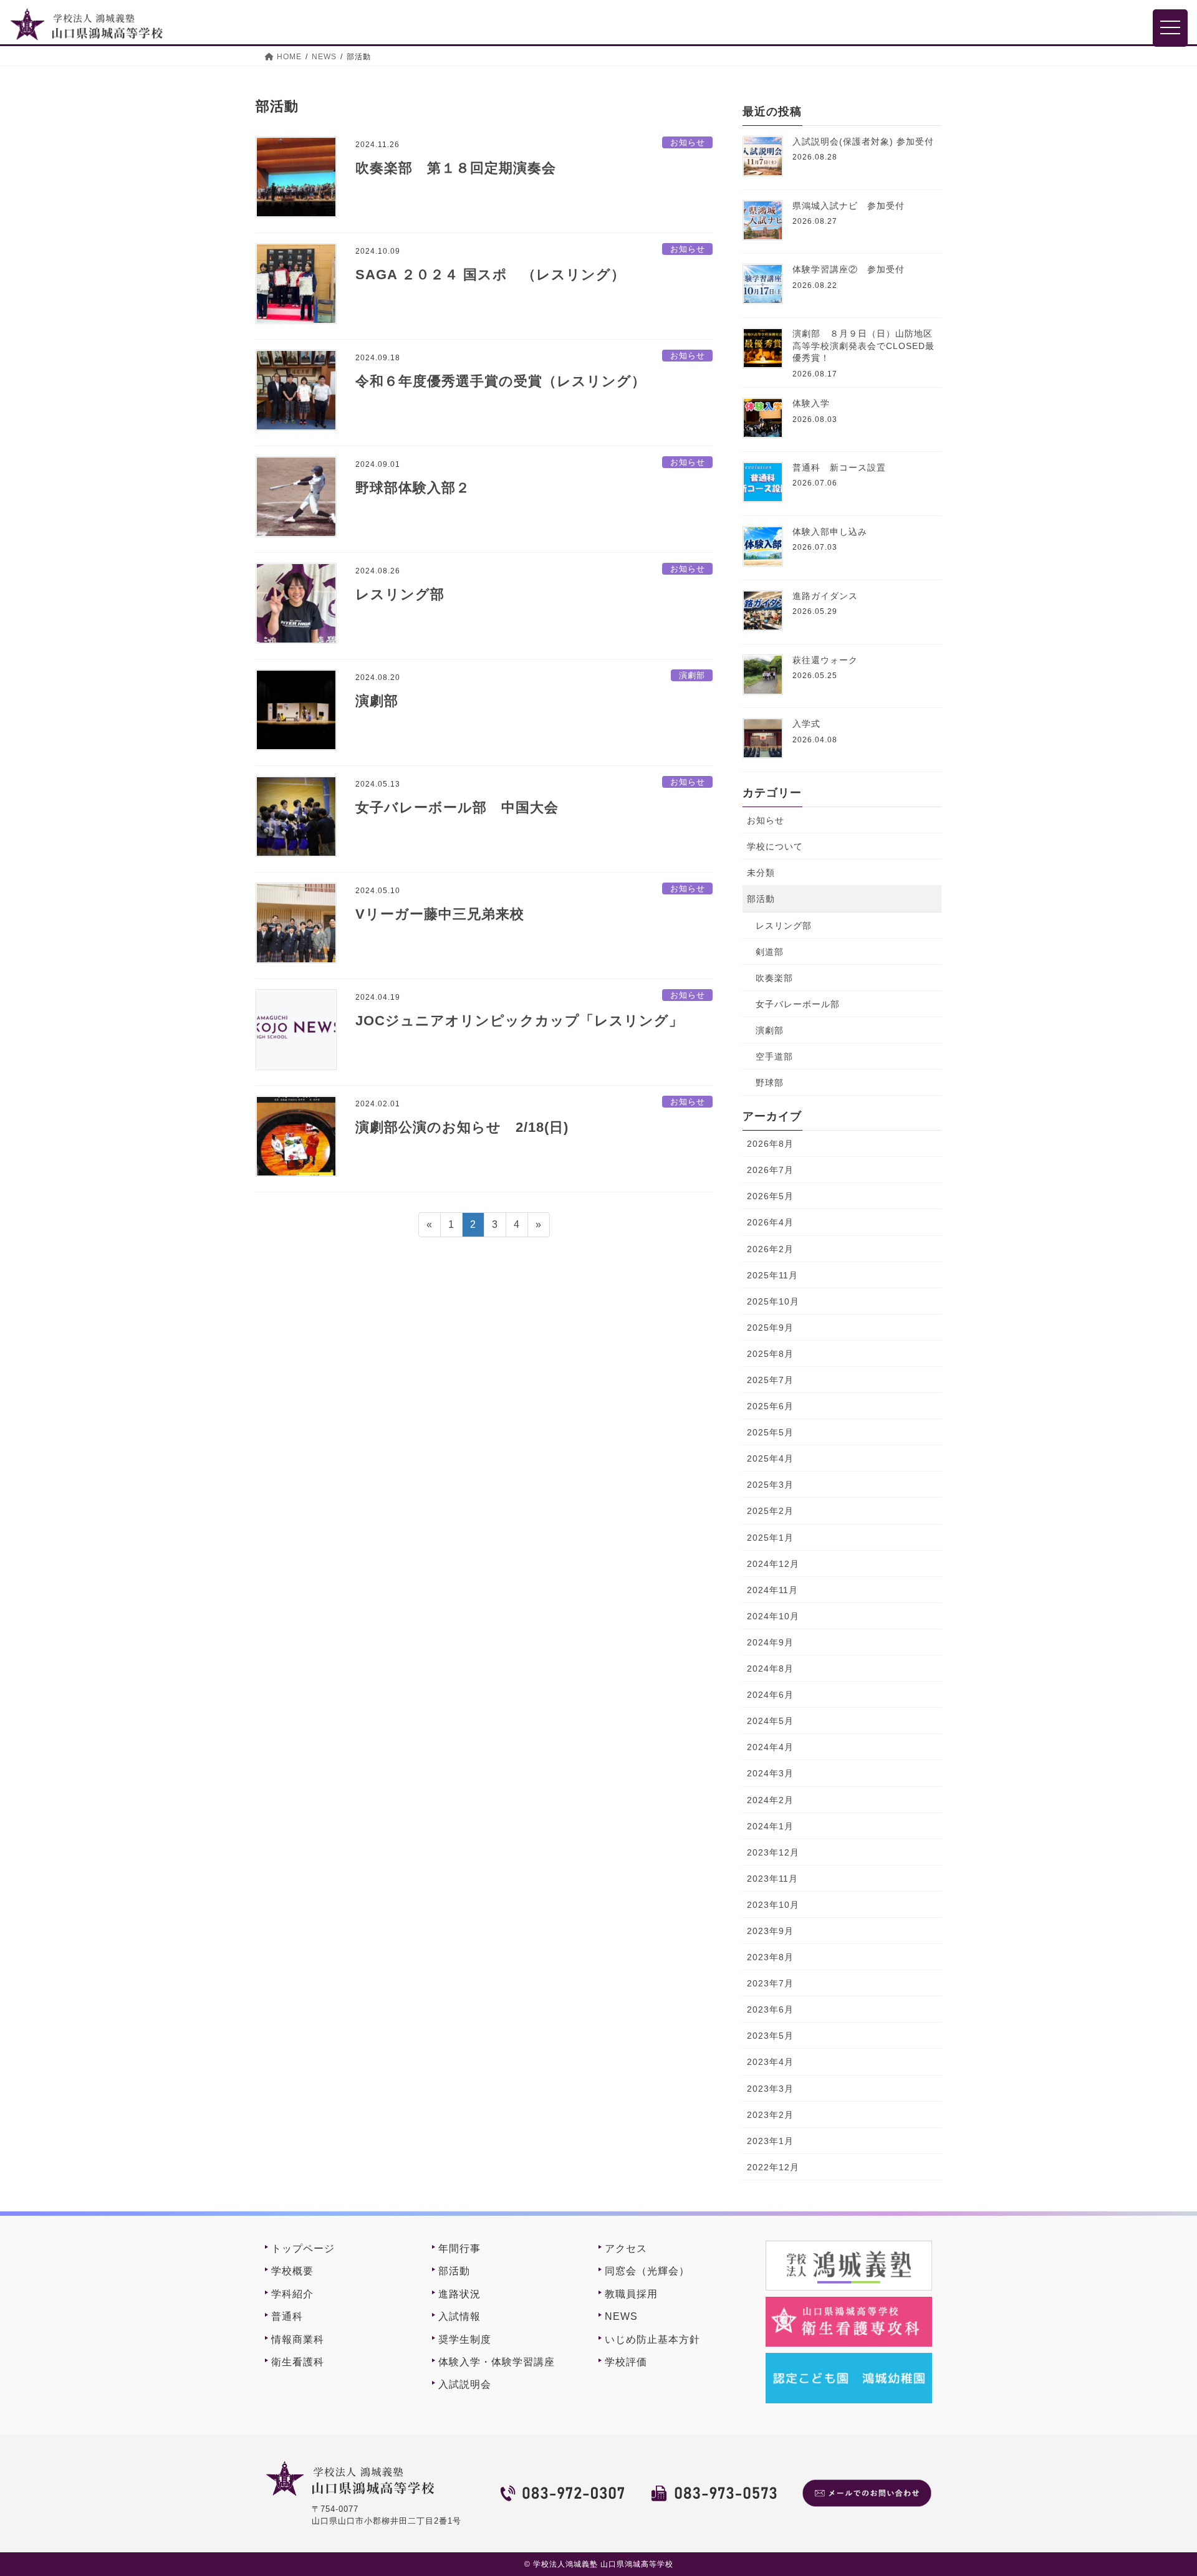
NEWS (621, 2316)
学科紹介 (292, 2294)
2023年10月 (773, 1905)
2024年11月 (772, 1590)
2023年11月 (772, 1879)
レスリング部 (400, 594)
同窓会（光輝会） (647, 2271)
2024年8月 (770, 1669)
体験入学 (811, 403)
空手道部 (774, 1056)
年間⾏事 (459, 2248)
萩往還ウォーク (825, 660)
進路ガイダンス (825, 596)
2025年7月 (770, 1380)
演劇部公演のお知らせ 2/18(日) (462, 1127)
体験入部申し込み (830, 532)
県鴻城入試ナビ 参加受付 (848, 206)
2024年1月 (770, 1826)
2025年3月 (770, 1485)
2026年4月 (770, 1222)
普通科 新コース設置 (839, 467)
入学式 (806, 724)
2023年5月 (770, 2036)
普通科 (287, 2316)
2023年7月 (770, 1983)
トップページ (303, 2248)
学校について (775, 846)
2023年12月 (773, 1852)
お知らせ (688, 142)
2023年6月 (770, 2009)
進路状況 (459, 2294)
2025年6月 (770, 1406)
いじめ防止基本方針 (652, 2339)
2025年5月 (770, 1432)
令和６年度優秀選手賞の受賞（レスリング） (501, 381)
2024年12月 (773, 1564)
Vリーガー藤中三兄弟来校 (440, 914)
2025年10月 (773, 1301)
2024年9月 (770, 1642)
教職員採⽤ (631, 2294)
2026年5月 (770, 1196)
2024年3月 (770, 1773)
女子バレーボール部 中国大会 (457, 807)
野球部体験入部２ (413, 488)
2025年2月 (770, 1511)
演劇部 (692, 675)
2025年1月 (770, 1538)
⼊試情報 (459, 2316)
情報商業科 (298, 2339)
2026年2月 (770, 1249)
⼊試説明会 (465, 2384)
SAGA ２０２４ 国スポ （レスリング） (490, 275)
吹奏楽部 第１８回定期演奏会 (456, 168)
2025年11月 (772, 1275)
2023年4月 (770, 2062)
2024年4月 (770, 1747)
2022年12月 (773, 2167)
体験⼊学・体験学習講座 (497, 2362)
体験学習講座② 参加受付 (848, 269)
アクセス (626, 2248)
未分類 (761, 873)
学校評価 (626, 2362)
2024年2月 (770, 1800)
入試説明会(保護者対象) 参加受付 (863, 141)
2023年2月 (770, 2115)
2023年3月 (770, 2089)
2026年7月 (770, 1170)
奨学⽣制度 (465, 2339)
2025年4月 (770, 1458)
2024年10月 (773, 1616)
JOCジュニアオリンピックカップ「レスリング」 (519, 1021)
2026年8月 (770, 1144)
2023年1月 (770, 2141)
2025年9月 (770, 1328)
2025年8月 (770, 1354)
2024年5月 (770, 1721)
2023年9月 (770, 1931)
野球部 (770, 1083)
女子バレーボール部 (798, 1004)
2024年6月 (770, 1695)
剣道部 (770, 952)
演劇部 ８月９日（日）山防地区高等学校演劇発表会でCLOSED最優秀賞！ (863, 346)
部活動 (761, 899)
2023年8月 (770, 1957)
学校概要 (292, 2271)
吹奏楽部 (774, 978)
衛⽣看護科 (298, 2362)
